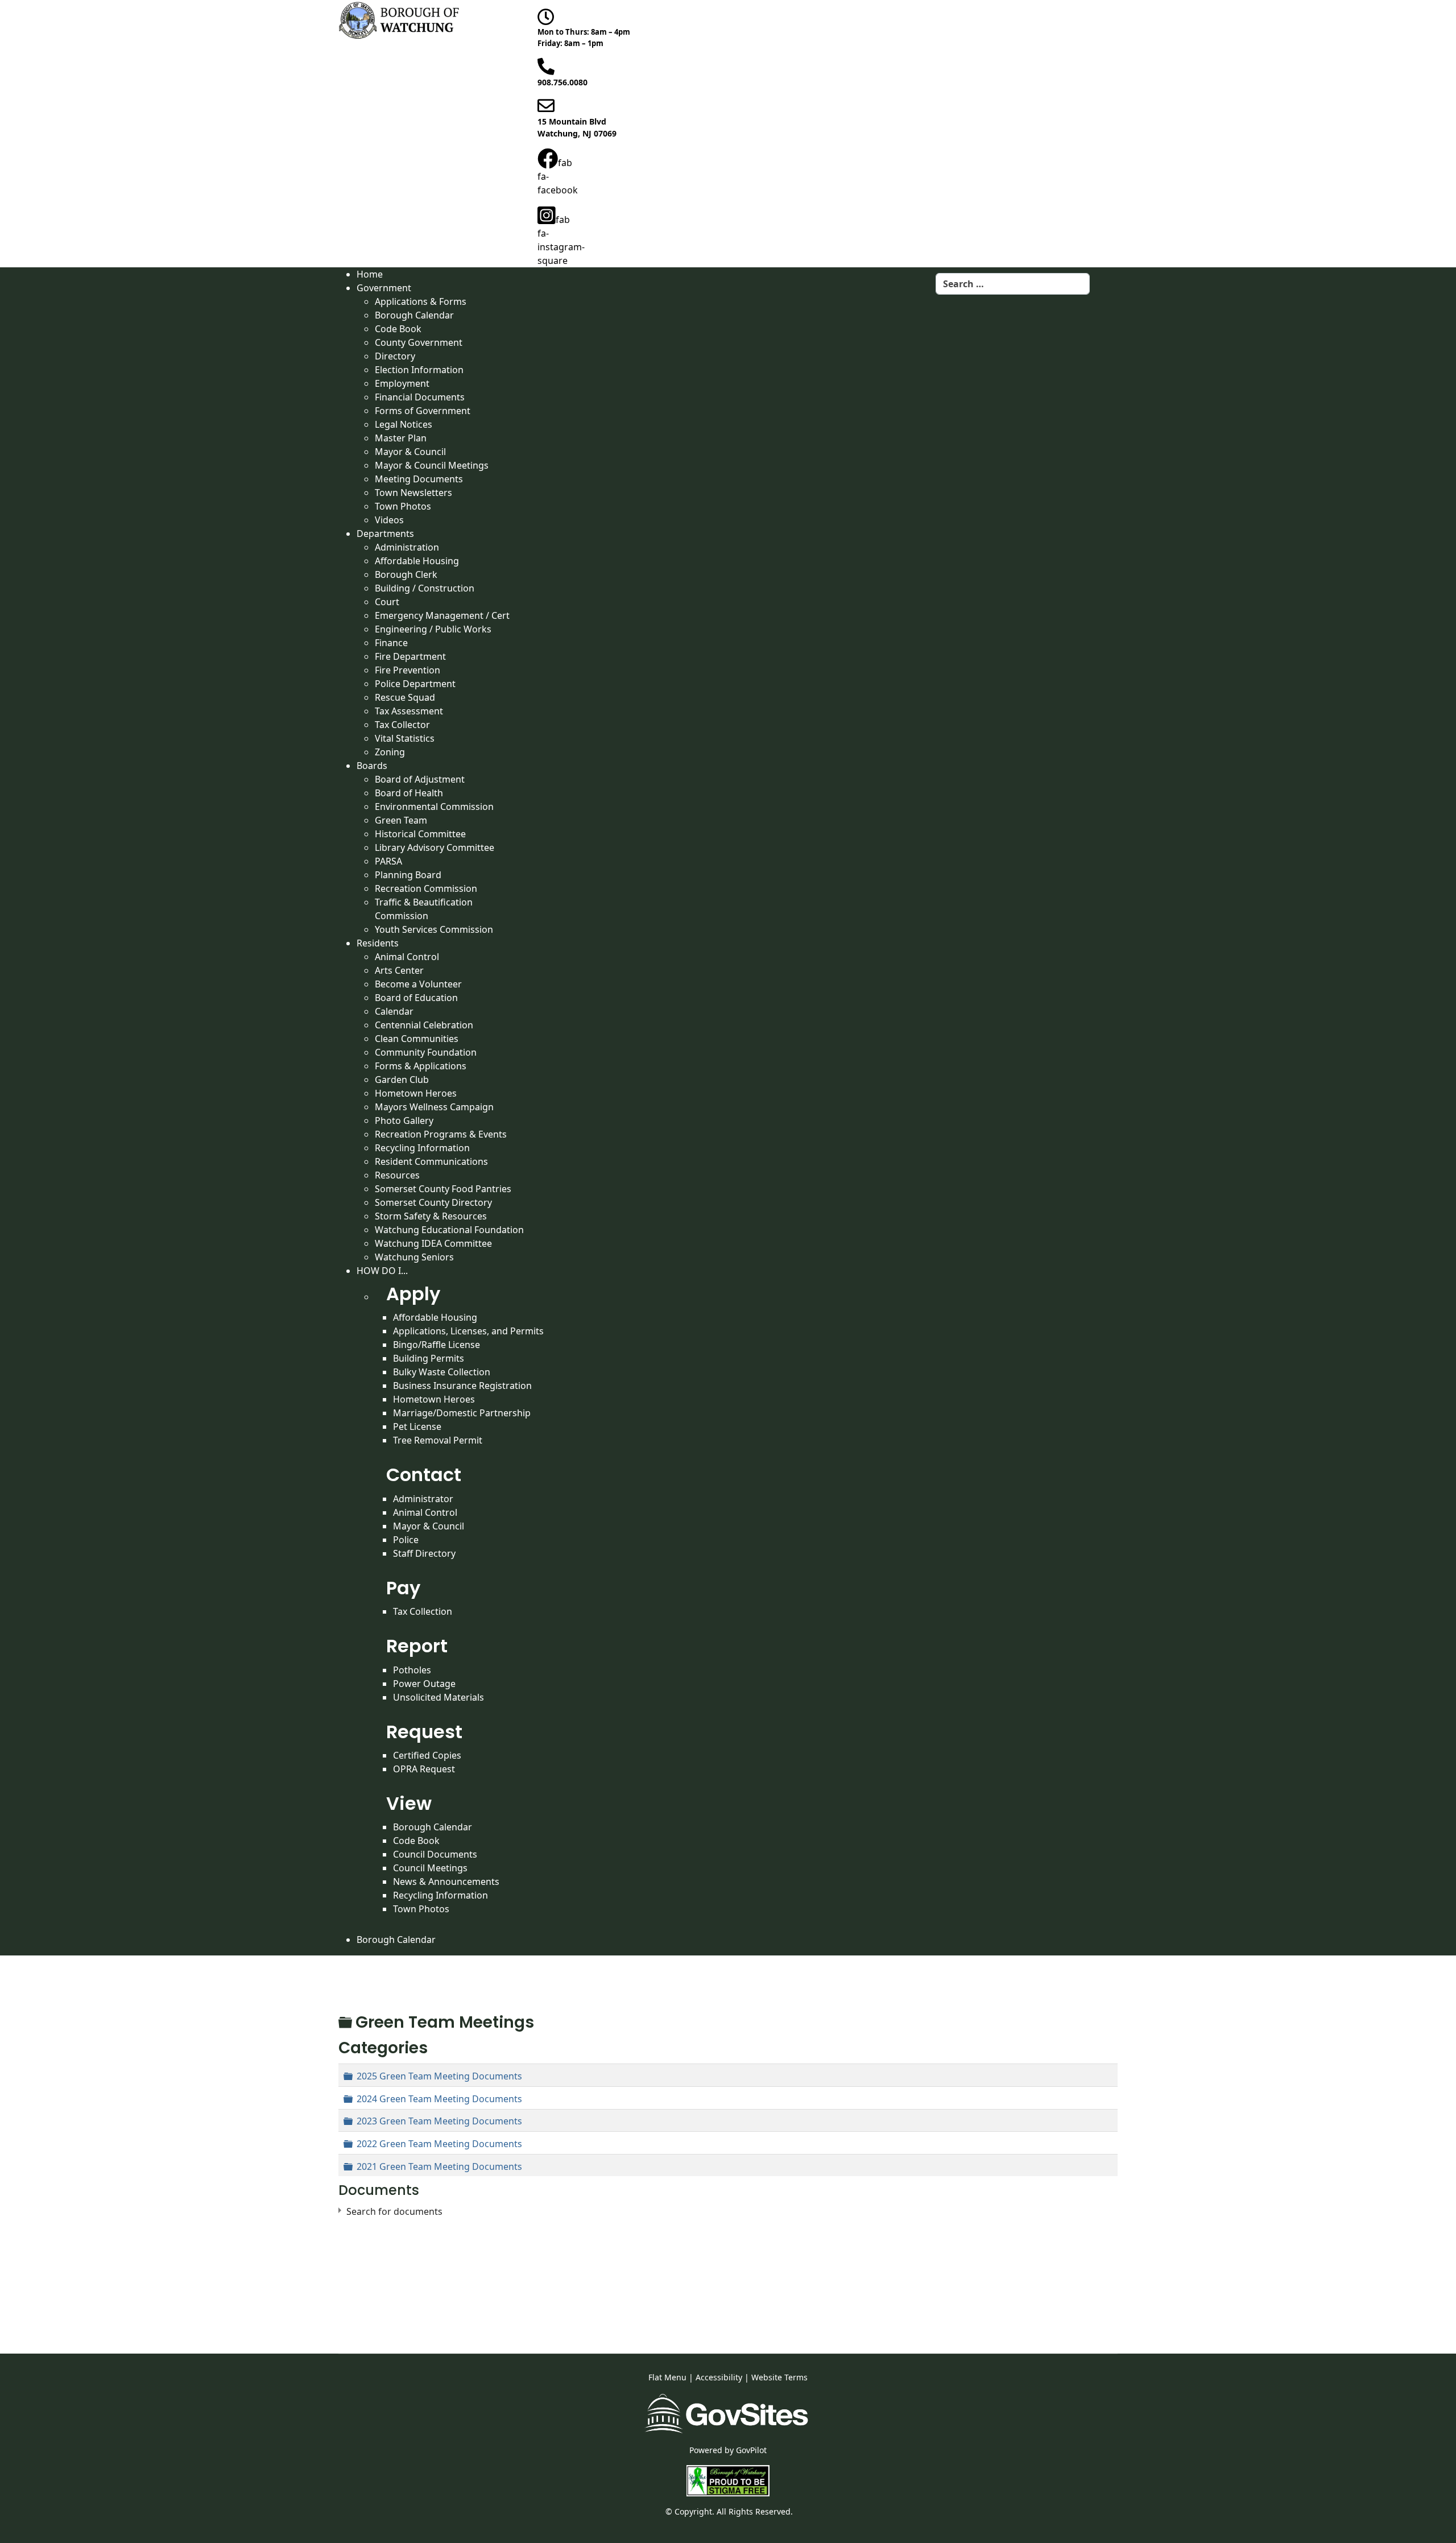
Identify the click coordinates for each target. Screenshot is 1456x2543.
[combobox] (1013, 284)
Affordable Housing (435, 1317)
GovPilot (751, 2450)
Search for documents (394, 2211)
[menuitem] (370, 274)
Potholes (412, 1670)
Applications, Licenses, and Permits (468, 1331)
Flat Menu (667, 2377)
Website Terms (779, 2377)
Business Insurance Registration (462, 1386)
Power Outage (424, 1684)
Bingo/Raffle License (437, 1345)
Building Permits (429, 1358)
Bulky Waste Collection (442, 1372)
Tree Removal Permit (438, 1440)
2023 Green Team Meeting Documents (439, 2121)
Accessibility (719, 2377)
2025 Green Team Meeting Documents (439, 2076)
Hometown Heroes (434, 1399)
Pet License (417, 1426)
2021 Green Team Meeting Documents (439, 2166)
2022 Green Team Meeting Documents (439, 2144)
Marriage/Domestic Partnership (462, 1413)
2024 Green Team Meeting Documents (439, 2099)
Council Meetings (430, 1868)
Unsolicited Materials (439, 1697)
